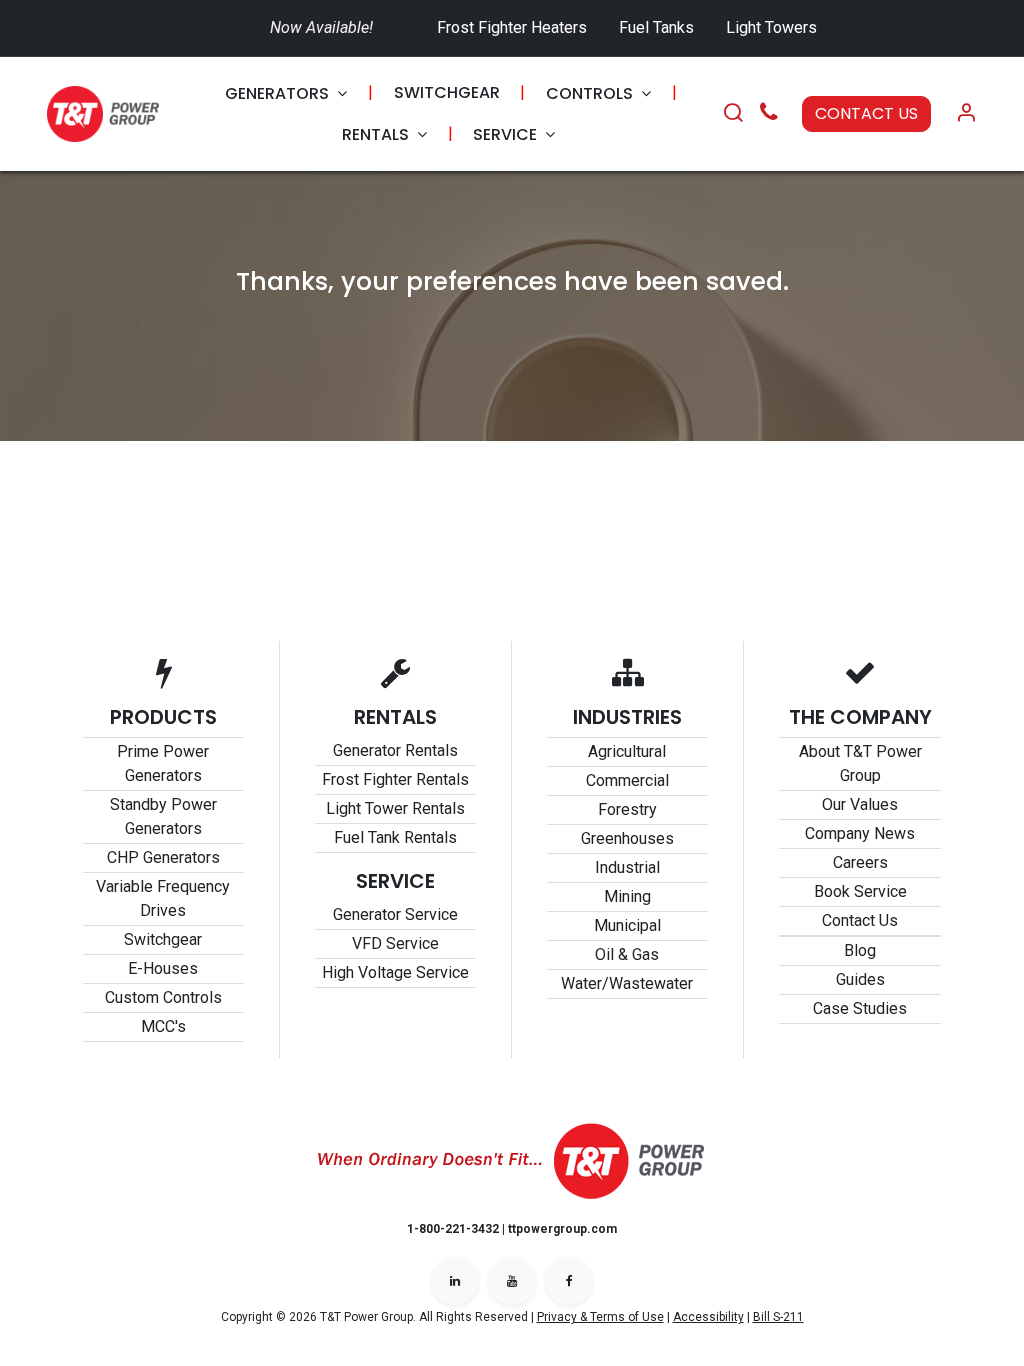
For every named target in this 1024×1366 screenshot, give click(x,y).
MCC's (163, 1026)
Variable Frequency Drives (163, 898)
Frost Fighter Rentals (395, 779)
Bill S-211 (778, 1317)
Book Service (860, 891)
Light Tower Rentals (395, 808)
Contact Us (860, 920)
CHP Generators (163, 857)
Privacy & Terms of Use (600, 1317)
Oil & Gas (627, 954)
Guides (860, 979)
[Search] (733, 114)
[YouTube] (512, 1281)
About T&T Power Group (860, 763)
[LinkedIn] (455, 1281)
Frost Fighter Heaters (512, 27)
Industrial (627, 867)
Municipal (627, 925)
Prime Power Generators (163, 763)
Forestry (627, 809)
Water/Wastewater (627, 983)
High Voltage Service (395, 972)
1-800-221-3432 (453, 1229)
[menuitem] (286, 93)
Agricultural (627, 751)
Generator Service (395, 914)
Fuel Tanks (658, 27)
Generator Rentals (395, 750)
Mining (627, 896)
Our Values (860, 804)
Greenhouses (627, 838)
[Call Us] (769, 114)
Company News (860, 833)
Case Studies (860, 1008)
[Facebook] (569, 1281)
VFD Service (395, 943)
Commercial (627, 780)
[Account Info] (966, 114)
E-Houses (163, 968)
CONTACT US (866, 113)
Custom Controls (163, 997)
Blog (860, 950)
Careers (860, 862)
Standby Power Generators (163, 816)
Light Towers (771, 27)
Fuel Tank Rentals (395, 837)
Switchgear (163, 939)
